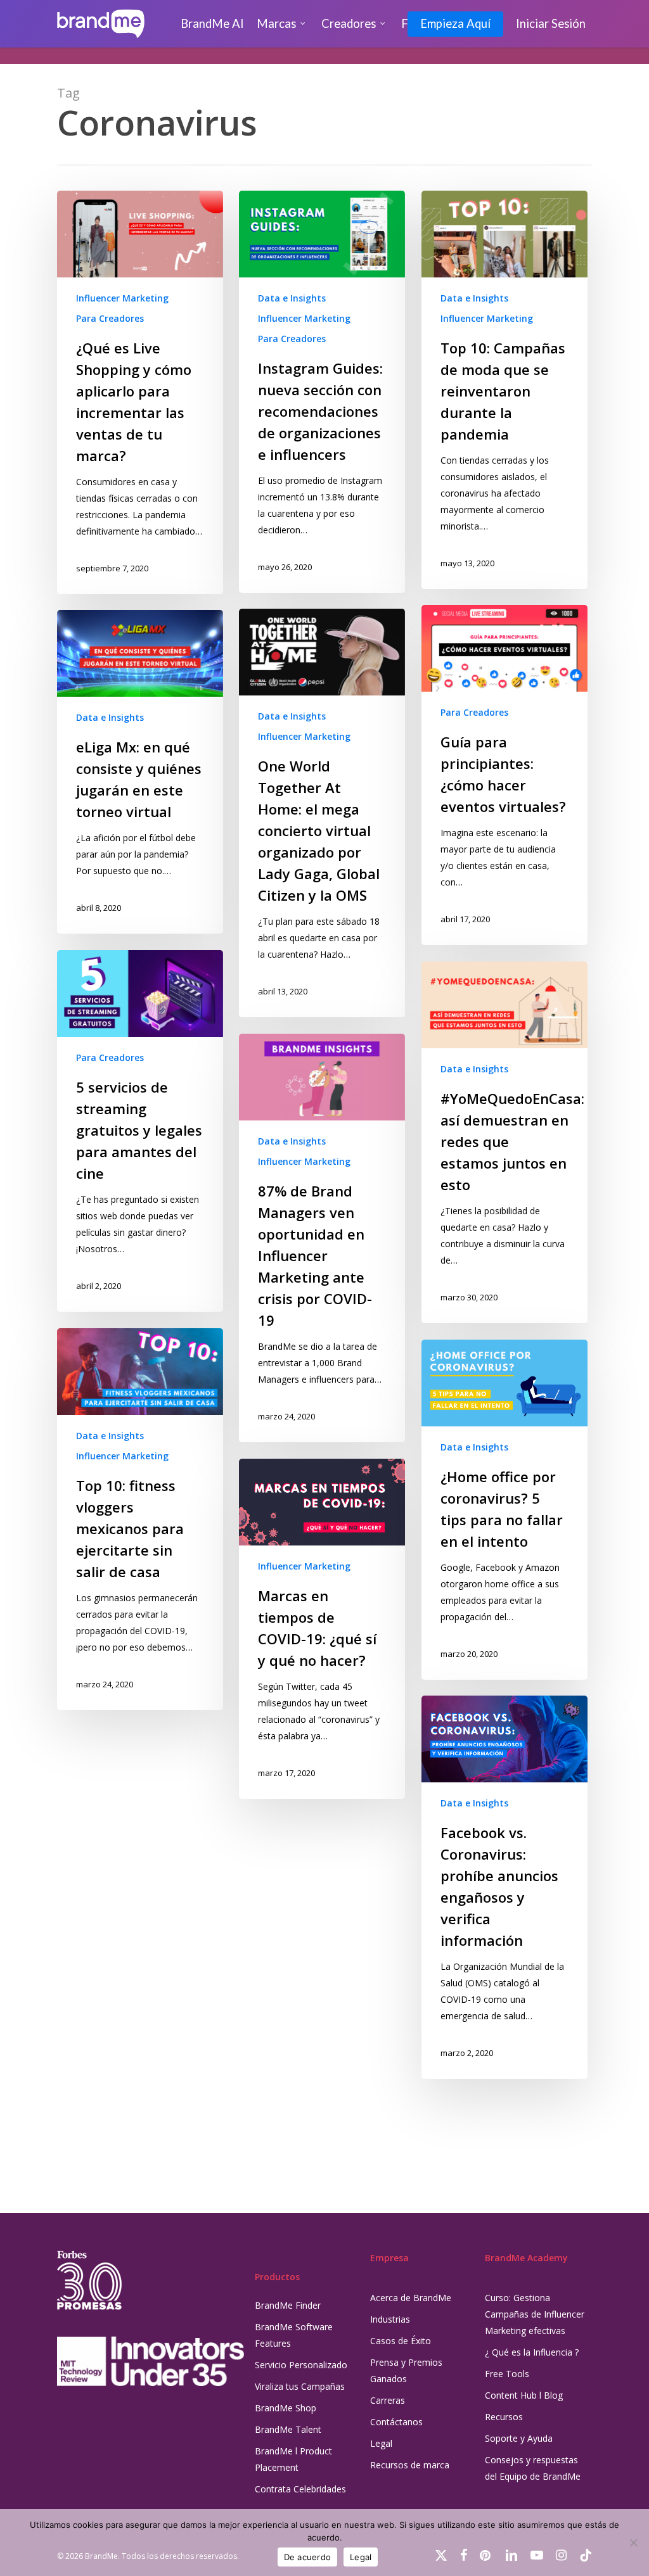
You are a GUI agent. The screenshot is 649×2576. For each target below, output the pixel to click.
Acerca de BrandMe (411, 2298)
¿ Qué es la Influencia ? (532, 2352)
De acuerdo (308, 2557)
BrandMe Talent (288, 2429)
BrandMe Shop (286, 2408)
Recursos (504, 2417)
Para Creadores (110, 318)
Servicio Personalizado (301, 2365)
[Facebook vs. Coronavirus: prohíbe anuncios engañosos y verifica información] (504, 1887)
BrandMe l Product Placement (293, 2459)
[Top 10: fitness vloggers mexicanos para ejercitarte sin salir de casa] (140, 1519)
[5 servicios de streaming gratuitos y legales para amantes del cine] (140, 1131)
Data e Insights (292, 298)
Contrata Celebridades (300, 2489)
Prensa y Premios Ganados (406, 2370)
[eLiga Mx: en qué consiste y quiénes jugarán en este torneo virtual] (140, 772)
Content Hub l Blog (524, 2395)
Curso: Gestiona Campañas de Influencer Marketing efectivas (535, 2314)
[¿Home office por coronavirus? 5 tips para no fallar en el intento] (504, 1510)
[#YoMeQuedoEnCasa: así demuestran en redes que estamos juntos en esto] (504, 1142)
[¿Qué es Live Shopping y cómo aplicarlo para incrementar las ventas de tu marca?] (140, 392)
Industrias (390, 2319)
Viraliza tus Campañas (300, 2386)
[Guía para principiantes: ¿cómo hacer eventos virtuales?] (504, 775)
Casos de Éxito (401, 2341)
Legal (381, 2443)
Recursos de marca (410, 2465)
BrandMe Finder (288, 2305)
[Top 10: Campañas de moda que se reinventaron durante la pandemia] (504, 390)
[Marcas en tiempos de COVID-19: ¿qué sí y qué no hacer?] (322, 1629)
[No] (633, 2542)
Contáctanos (396, 2422)
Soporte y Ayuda (519, 2438)
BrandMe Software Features (294, 2335)
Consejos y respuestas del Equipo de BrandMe (533, 2468)
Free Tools (507, 2374)
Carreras (388, 2400)
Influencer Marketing (122, 298)
